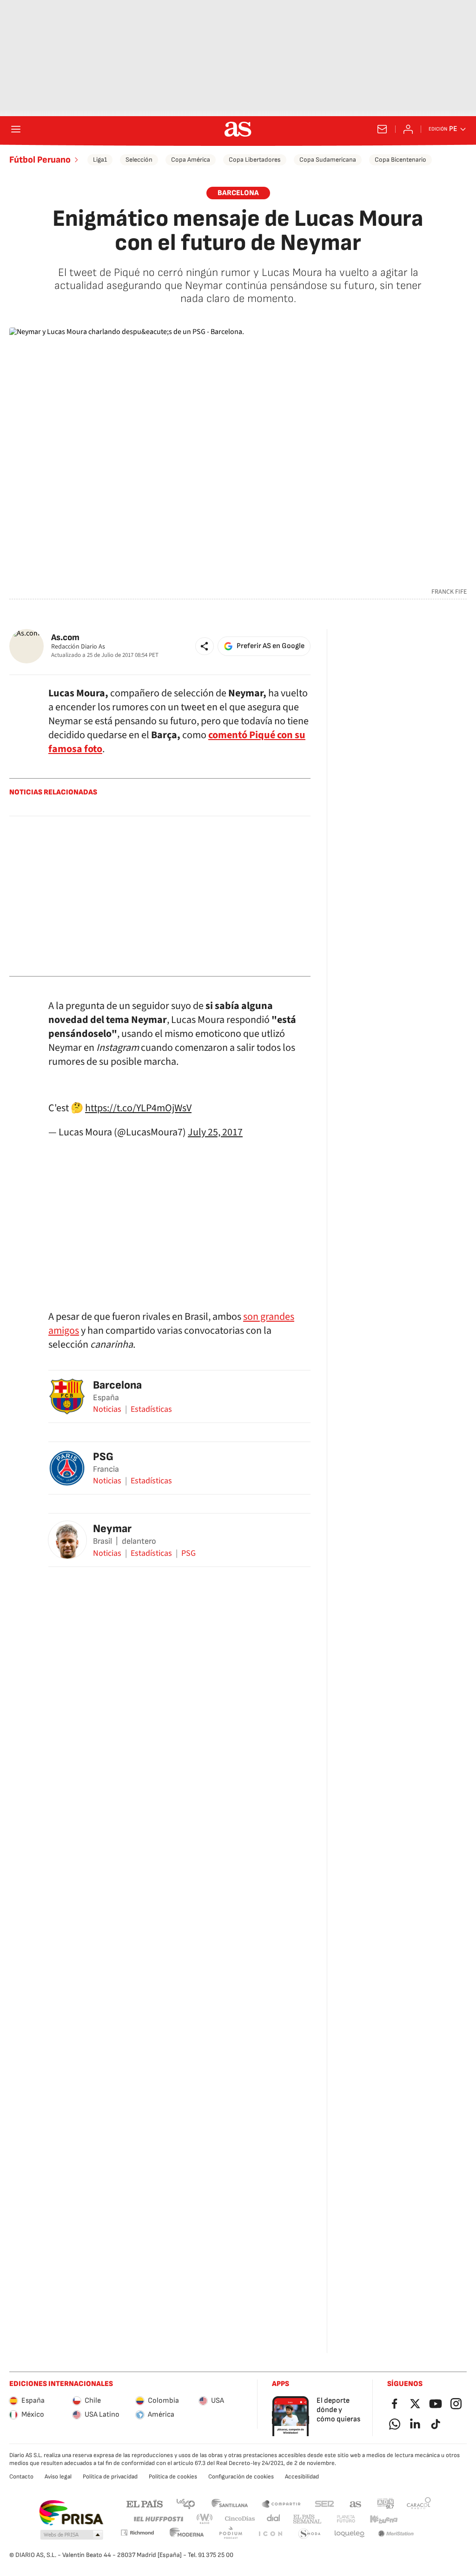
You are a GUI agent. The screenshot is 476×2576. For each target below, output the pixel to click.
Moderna (187, 2534)
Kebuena (383, 2519)
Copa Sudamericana (328, 160)
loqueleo (350, 2534)
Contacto (21, 2477)
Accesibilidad (302, 2477)
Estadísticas (151, 1409)
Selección (139, 160)
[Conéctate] (408, 129)
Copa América (191, 160)
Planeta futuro (346, 2519)
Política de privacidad (110, 2477)
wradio (205, 2519)
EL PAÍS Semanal (307, 2519)
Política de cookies (173, 2477)
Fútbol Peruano (40, 160)
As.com (65, 638)
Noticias (107, 1409)
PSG (103, 1457)
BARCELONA (238, 193)
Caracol (419, 2503)
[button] (205, 646)
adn (386, 2503)
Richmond (137, 2533)
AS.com (356, 2503)
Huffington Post (158, 2519)
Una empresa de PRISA (71, 2513)
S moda (310, 2534)
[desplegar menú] (16, 129)
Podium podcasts (231, 2534)
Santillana (229, 2503)
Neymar (112, 1529)
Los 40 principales (185, 2503)
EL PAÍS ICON (270, 2534)
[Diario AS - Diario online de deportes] (238, 129)
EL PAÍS (145, 2503)
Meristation (396, 2534)
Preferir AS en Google (271, 646)
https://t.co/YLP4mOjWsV (138, 1108)
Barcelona (117, 1385)
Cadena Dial (274, 2519)
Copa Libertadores (255, 160)
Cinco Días (240, 2519)
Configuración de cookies (241, 2477)
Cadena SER (324, 2503)
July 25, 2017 (215, 1132)
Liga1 (100, 160)
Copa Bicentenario (400, 160)
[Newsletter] (382, 129)
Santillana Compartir (281, 2503)
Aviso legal (58, 2477)
